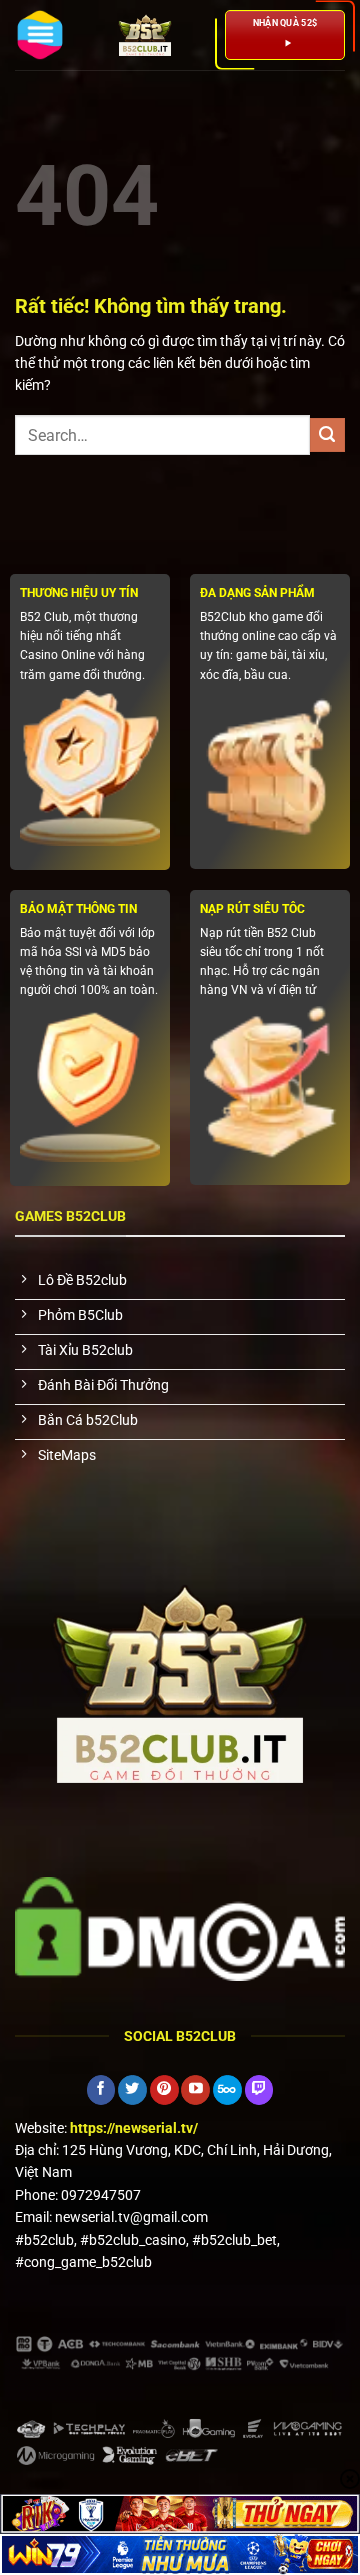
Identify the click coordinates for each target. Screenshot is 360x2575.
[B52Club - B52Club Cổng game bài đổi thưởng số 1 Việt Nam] (145, 35)
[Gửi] (327, 435)
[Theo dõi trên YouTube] (195, 2090)
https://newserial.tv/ (134, 2128)
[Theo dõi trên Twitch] (259, 2090)
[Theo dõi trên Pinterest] (164, 2090)
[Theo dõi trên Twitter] (132, 2090)
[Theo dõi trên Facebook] (101, 2090)
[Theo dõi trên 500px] (227, 2090)
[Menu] (40, 35)
